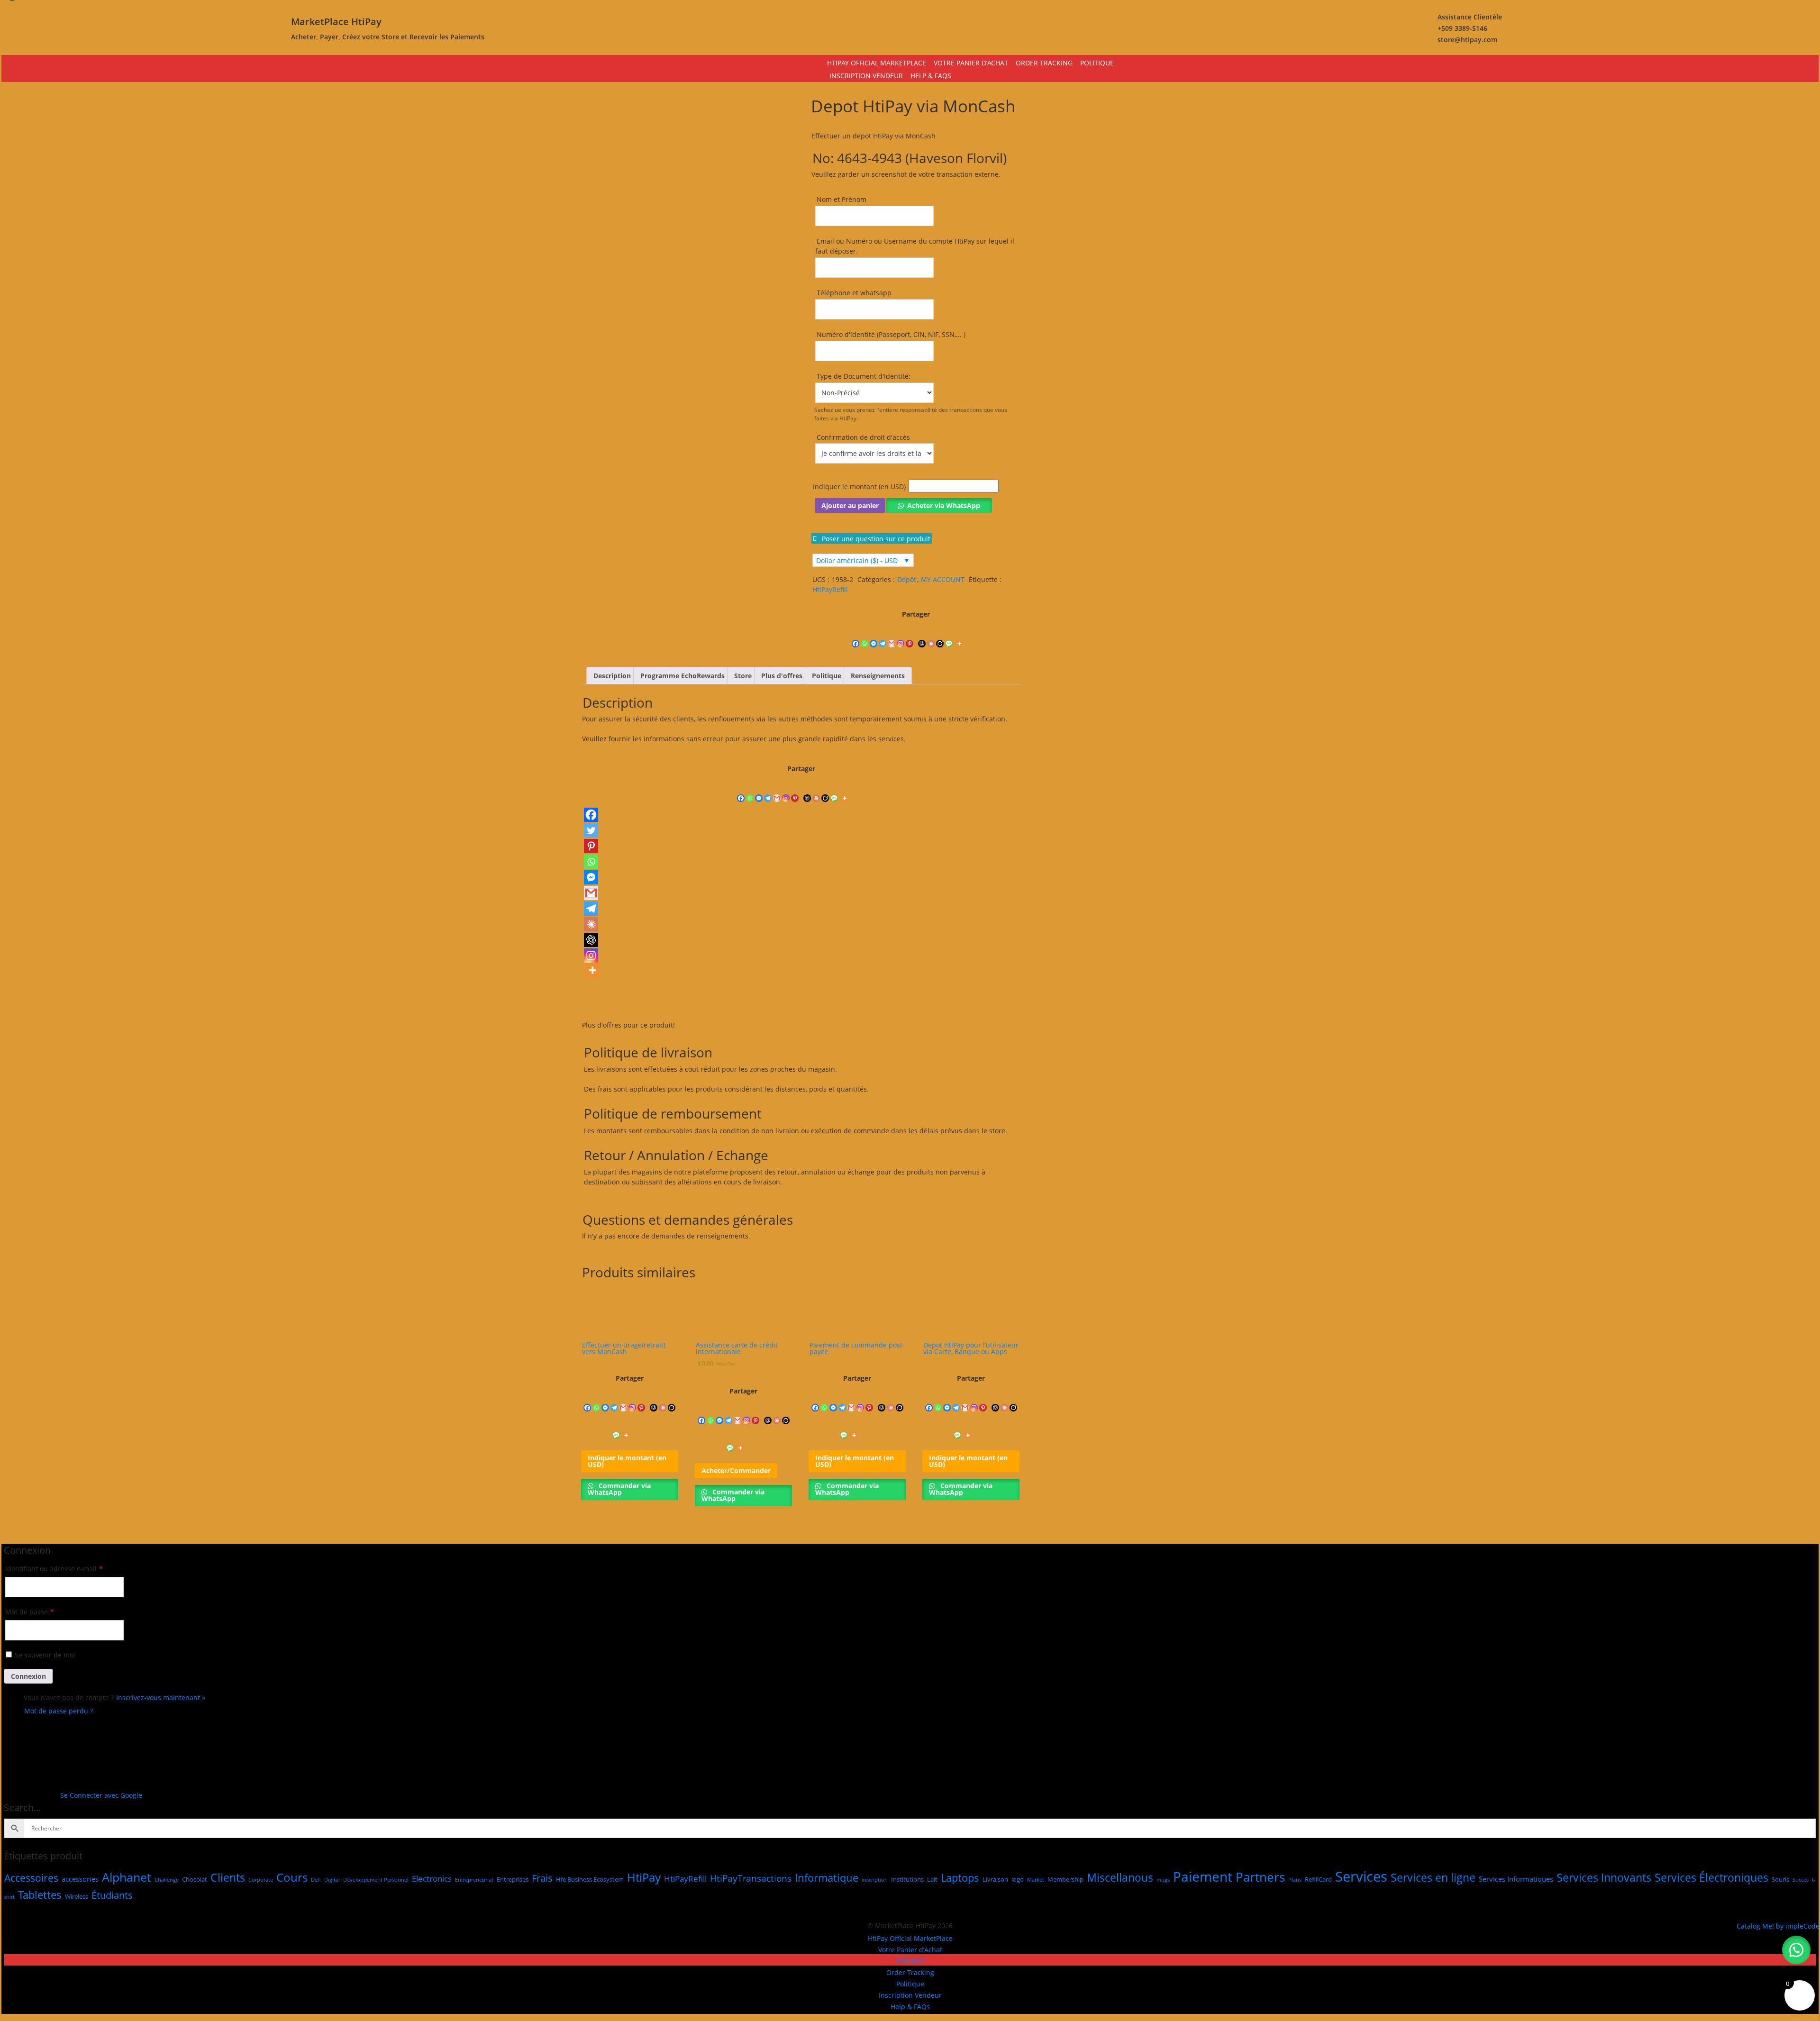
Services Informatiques (1516, 1878)
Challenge (167, 1879)
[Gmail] (892, 634)
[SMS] (949, 634)
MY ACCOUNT (943, 579)
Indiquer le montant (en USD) (859, 486)
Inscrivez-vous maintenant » (161, 1698)
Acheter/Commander (736, 1470)
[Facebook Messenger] (874, 634)
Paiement (1203, 1876)
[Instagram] (901, 634)
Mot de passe (30, 1612)
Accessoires (31, 1877)
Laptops (960, 1877)
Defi (316, 1879)
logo (1018, 1879)
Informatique (827, 1877)
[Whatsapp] (865, 634)
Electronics (432, 1878)
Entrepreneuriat (474, 1879)
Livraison (995, 1879)
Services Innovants (1604, 1877)
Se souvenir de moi (45, 1655)
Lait (932, 1879)
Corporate (261, 1879)
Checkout (910, 1960)
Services (1361, 1876)
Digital (332, 1879)
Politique (1097, 63)
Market (1036, 1879)
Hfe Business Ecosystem (590, 1879)
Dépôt (907, 579)
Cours (292, 1877)
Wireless (77, 1896)
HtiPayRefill (830, 589)
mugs (1163, 1879)
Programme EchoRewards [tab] (682, 676)
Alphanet (127, 1876)
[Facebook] (856, 634)
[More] (959, 634)
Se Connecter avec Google (101, 1795)
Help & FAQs (931, 76)
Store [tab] (743, 676)
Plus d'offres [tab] (782, 676)
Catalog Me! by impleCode (1778, 1926)
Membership (1065, 1879)
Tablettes (40, 1894)
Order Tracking (1044, 63)
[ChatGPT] (922, 634)
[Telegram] (883, 634)
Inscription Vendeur (866, 76)
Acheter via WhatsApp (944, 505)
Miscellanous (1120, 1877)
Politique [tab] (827, 676)
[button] (993, 503)
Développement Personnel (376, 1879)
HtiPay (644, 1877)
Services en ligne (1433, 1877)
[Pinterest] (910, 634)
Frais (542, 1878)
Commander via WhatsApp (619, 1489)
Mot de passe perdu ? (59, 1711)
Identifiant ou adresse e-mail (54, 1569)
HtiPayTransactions (751, 1878)
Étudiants (112, 1895)
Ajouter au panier (850, 505)
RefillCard (1318, 1879)
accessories (80, 1878)
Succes (1801, 1879)
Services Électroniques (1711, 1877)
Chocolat (195, 1879)
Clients (228, 1877)
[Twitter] (591, 830)
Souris (1780, 1879)
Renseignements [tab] (878, 676)
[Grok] (940, 634)
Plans (1295, 1879)
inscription (875, 1879)
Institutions (907, 1879)
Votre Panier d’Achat (971, 63)
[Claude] (931, 634)
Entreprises (513, 1879)
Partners (1260, 1876)
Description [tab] (612, 676)
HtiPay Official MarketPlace (877, 63)
